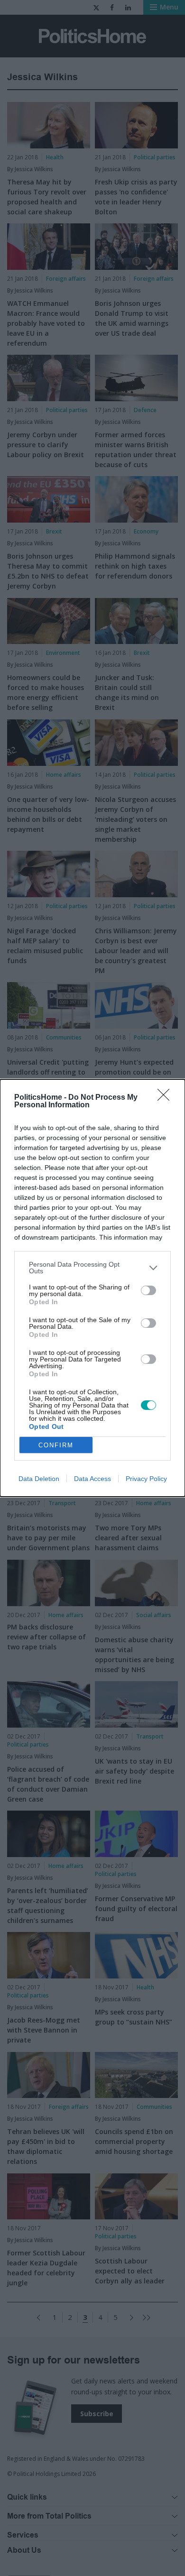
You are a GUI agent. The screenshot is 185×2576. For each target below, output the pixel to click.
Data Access (92, 1479)
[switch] (148, 1290)
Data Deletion (39, 1479)
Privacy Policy (146, 1479)
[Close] (166, 1098)
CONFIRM (56, 1445)
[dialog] (92, 1288)
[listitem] (92, 1268)
